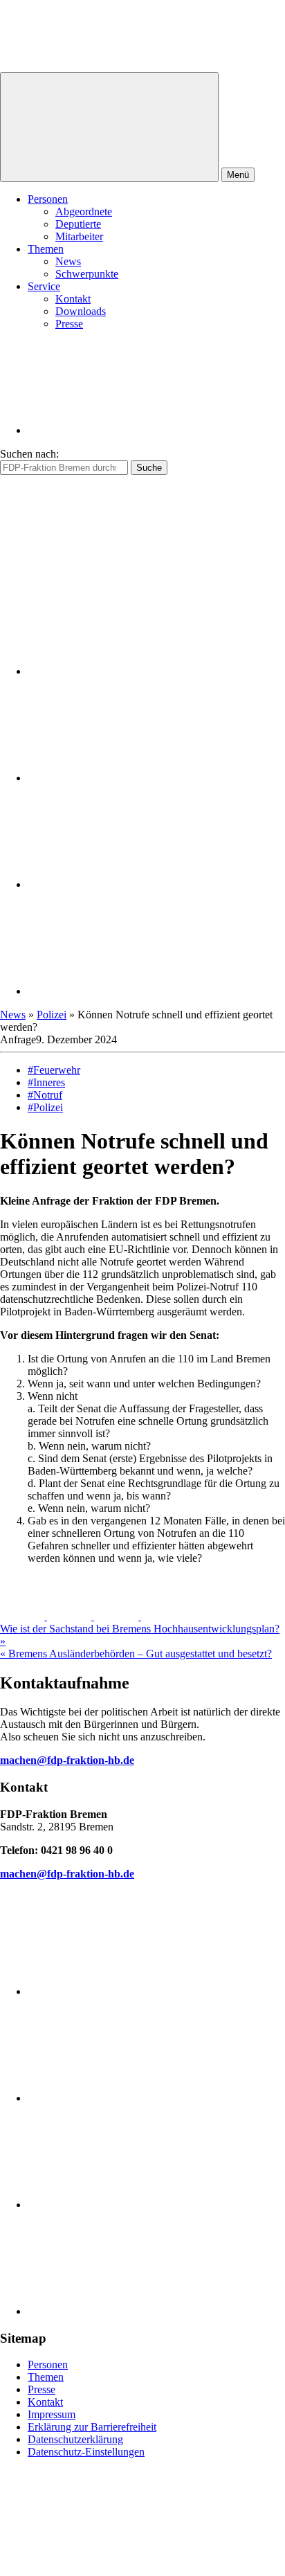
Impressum (52, 2414)
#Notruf (45, 1095)
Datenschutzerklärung (75, 2439)
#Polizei (45, 1107)
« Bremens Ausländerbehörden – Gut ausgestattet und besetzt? (136, 1654)
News (68, 261)
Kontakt (73, 299)
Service (44, 286)
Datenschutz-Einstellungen (86, 2452)
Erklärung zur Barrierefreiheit (92, 2427)
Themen (46, 249)
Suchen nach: (29, 454)
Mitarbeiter (79, 236)
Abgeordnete (84, 211)
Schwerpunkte (87, 274)
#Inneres (46, 1082)
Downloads (81, 311)
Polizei (52, 1015)
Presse (69, 324)
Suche (149, 468)
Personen (48, 199)
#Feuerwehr (54, 1070)
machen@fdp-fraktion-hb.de (67, 1760)
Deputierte (78, 224)
